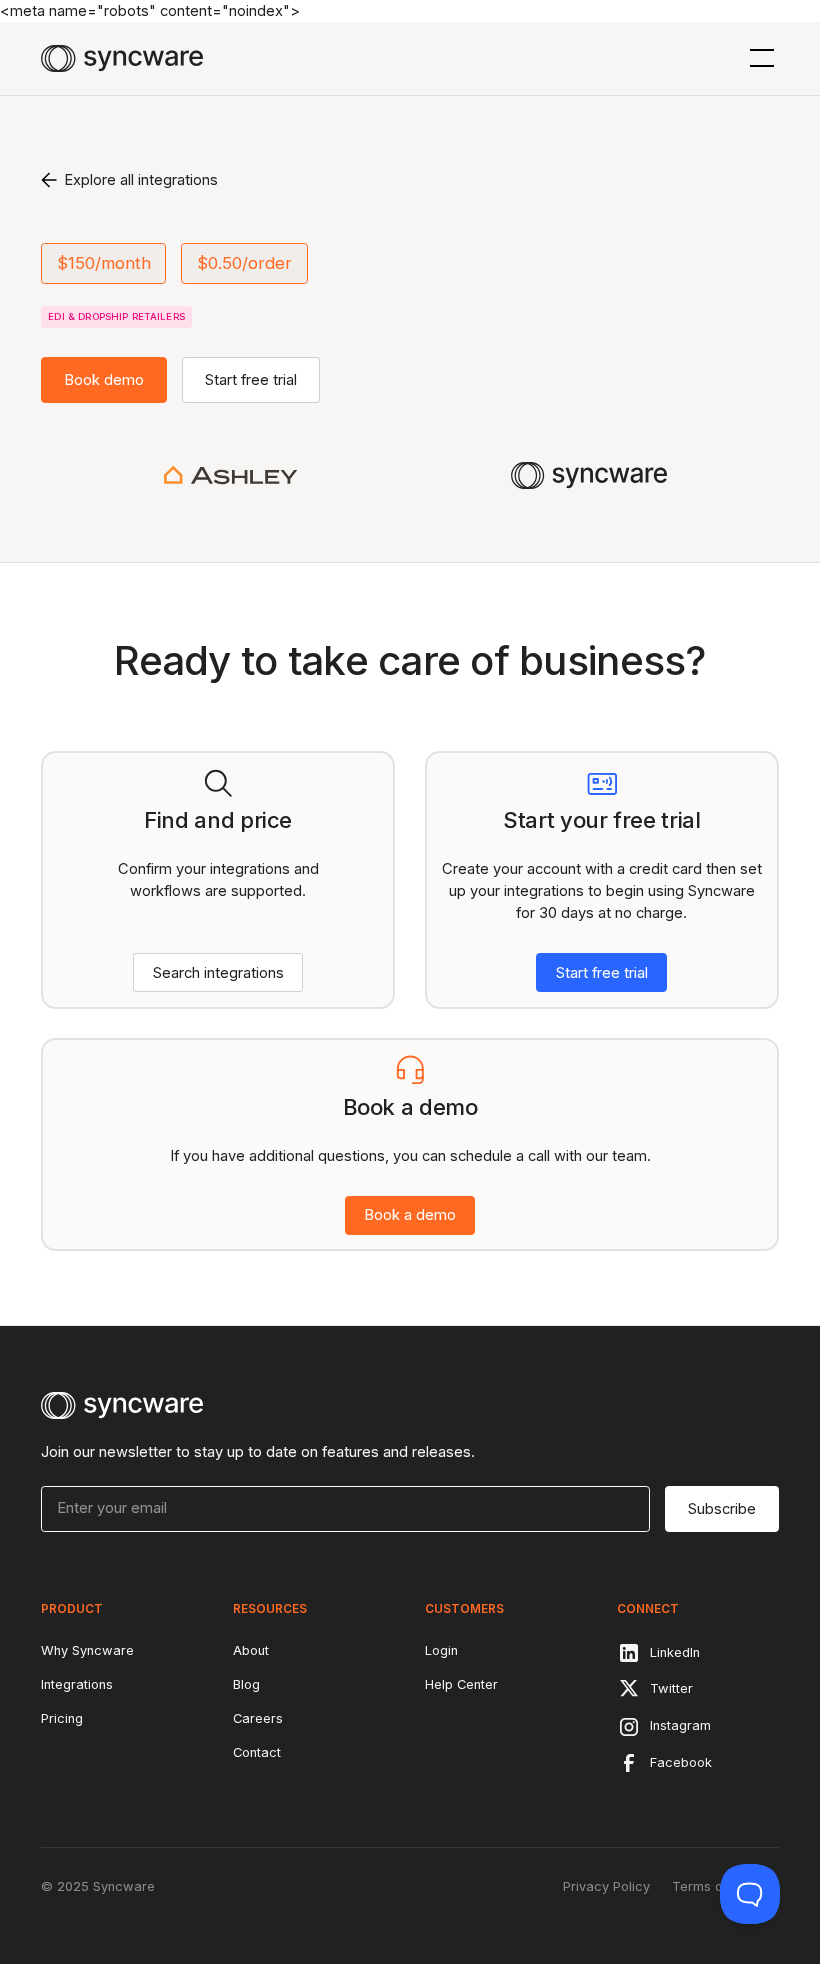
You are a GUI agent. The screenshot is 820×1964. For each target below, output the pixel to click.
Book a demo (410, 1215)
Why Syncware (87, 1650)
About (251, 1650)
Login (441, 1650)
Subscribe (722, 1509)
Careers (258, 1718)
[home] (122, 58)
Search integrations (218, 973)
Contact (257, 1752)
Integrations (77, 1684)
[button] (758, 58)
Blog (246, 1684)
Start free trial (251, 380)
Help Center (461, 1684)
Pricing (62, 1718)
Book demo (104, 380)
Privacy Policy (606, 1886)
